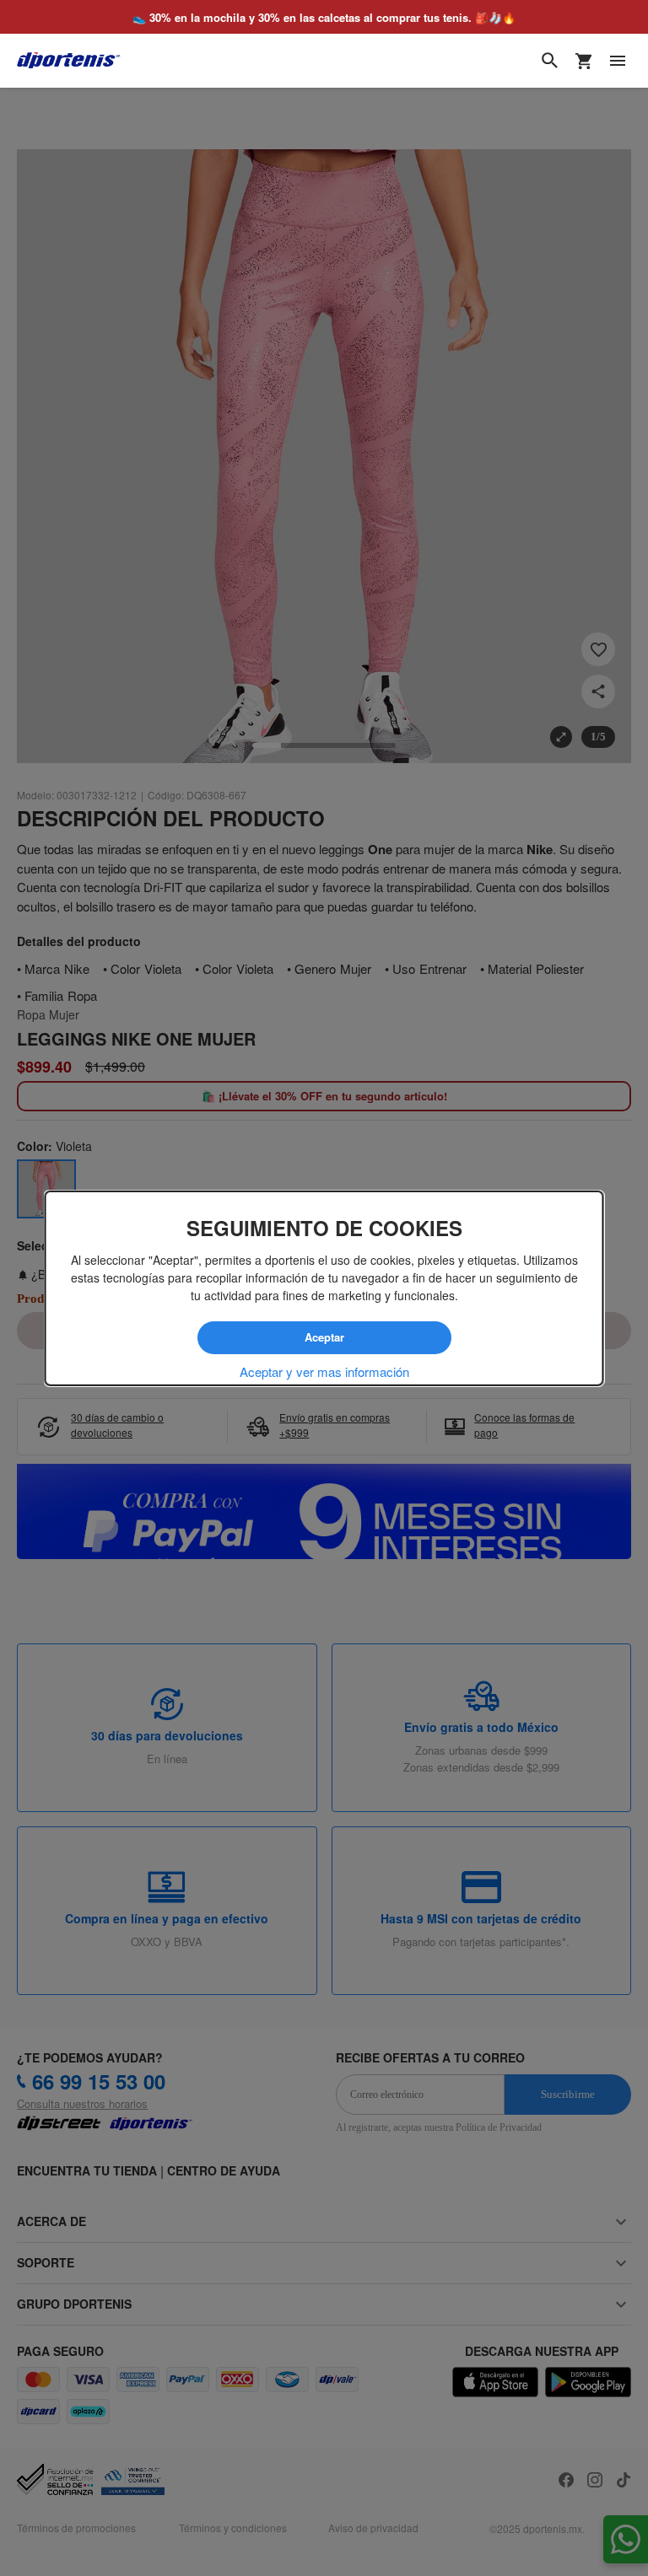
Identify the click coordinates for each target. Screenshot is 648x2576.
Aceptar (324, 1337)
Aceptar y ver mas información (324, 1371)
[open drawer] (618, 61)
